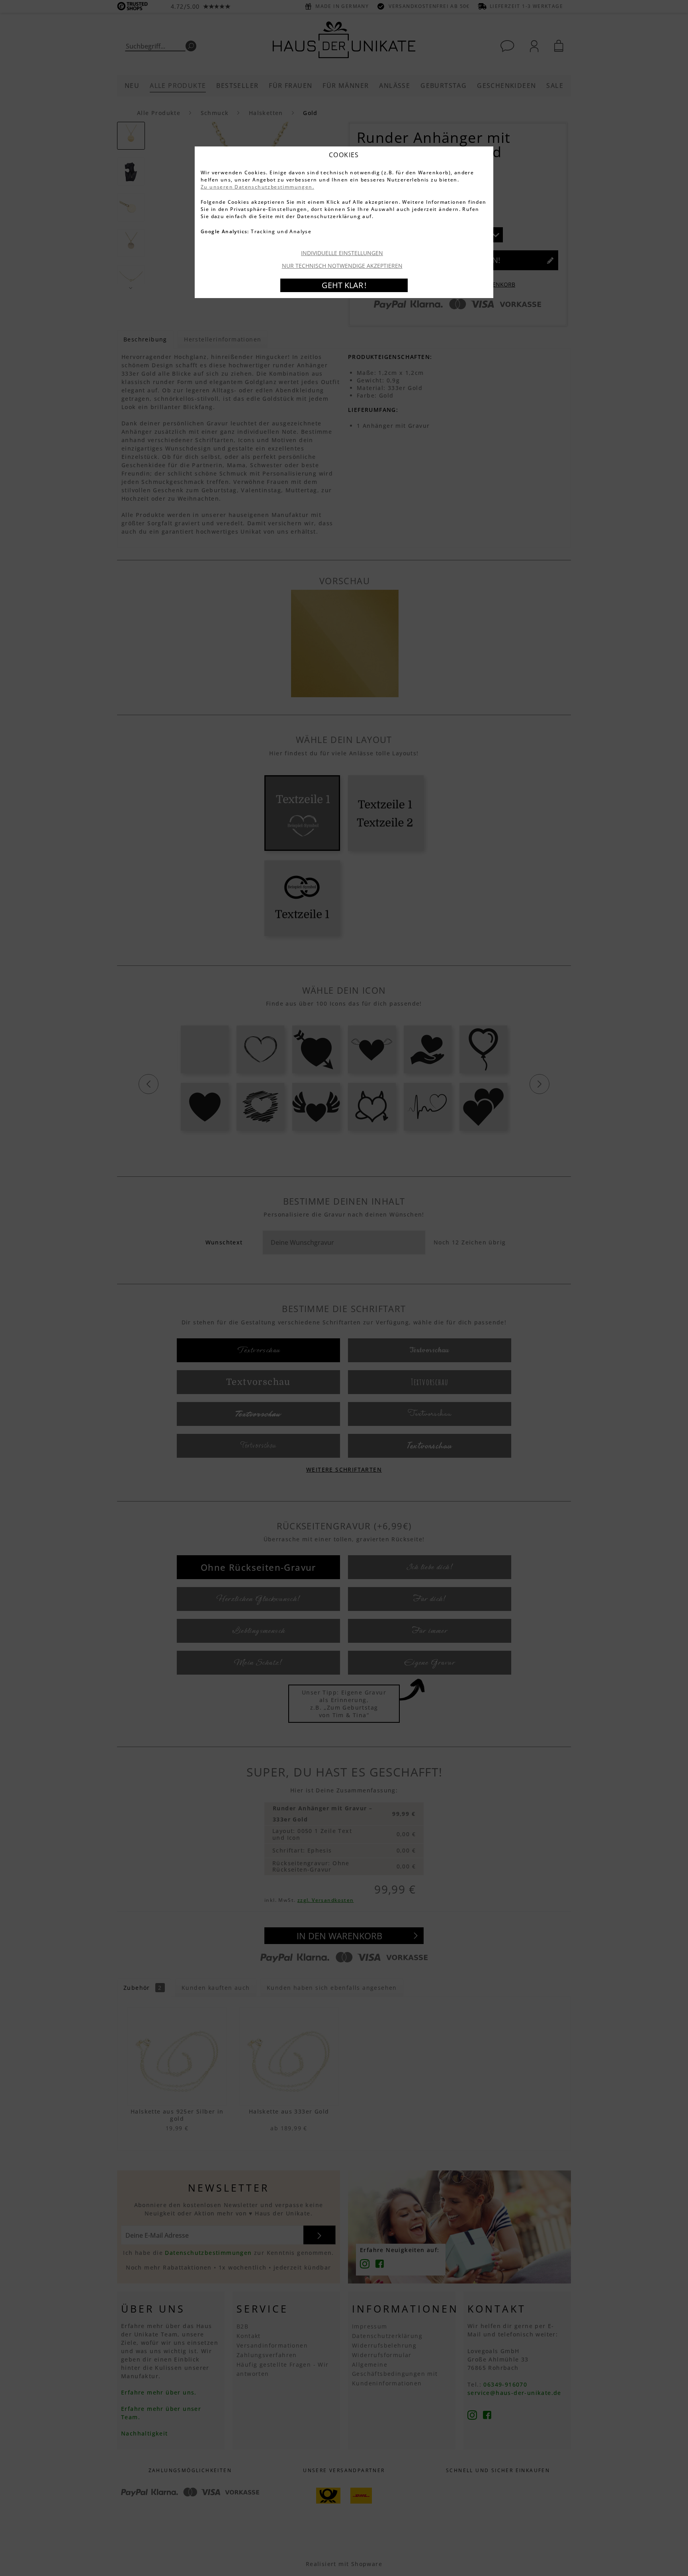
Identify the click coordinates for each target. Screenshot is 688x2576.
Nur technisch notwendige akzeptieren (342, 266)
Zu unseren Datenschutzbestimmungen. (257, 187)
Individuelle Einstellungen (342, 253)
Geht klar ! (344, 285)
